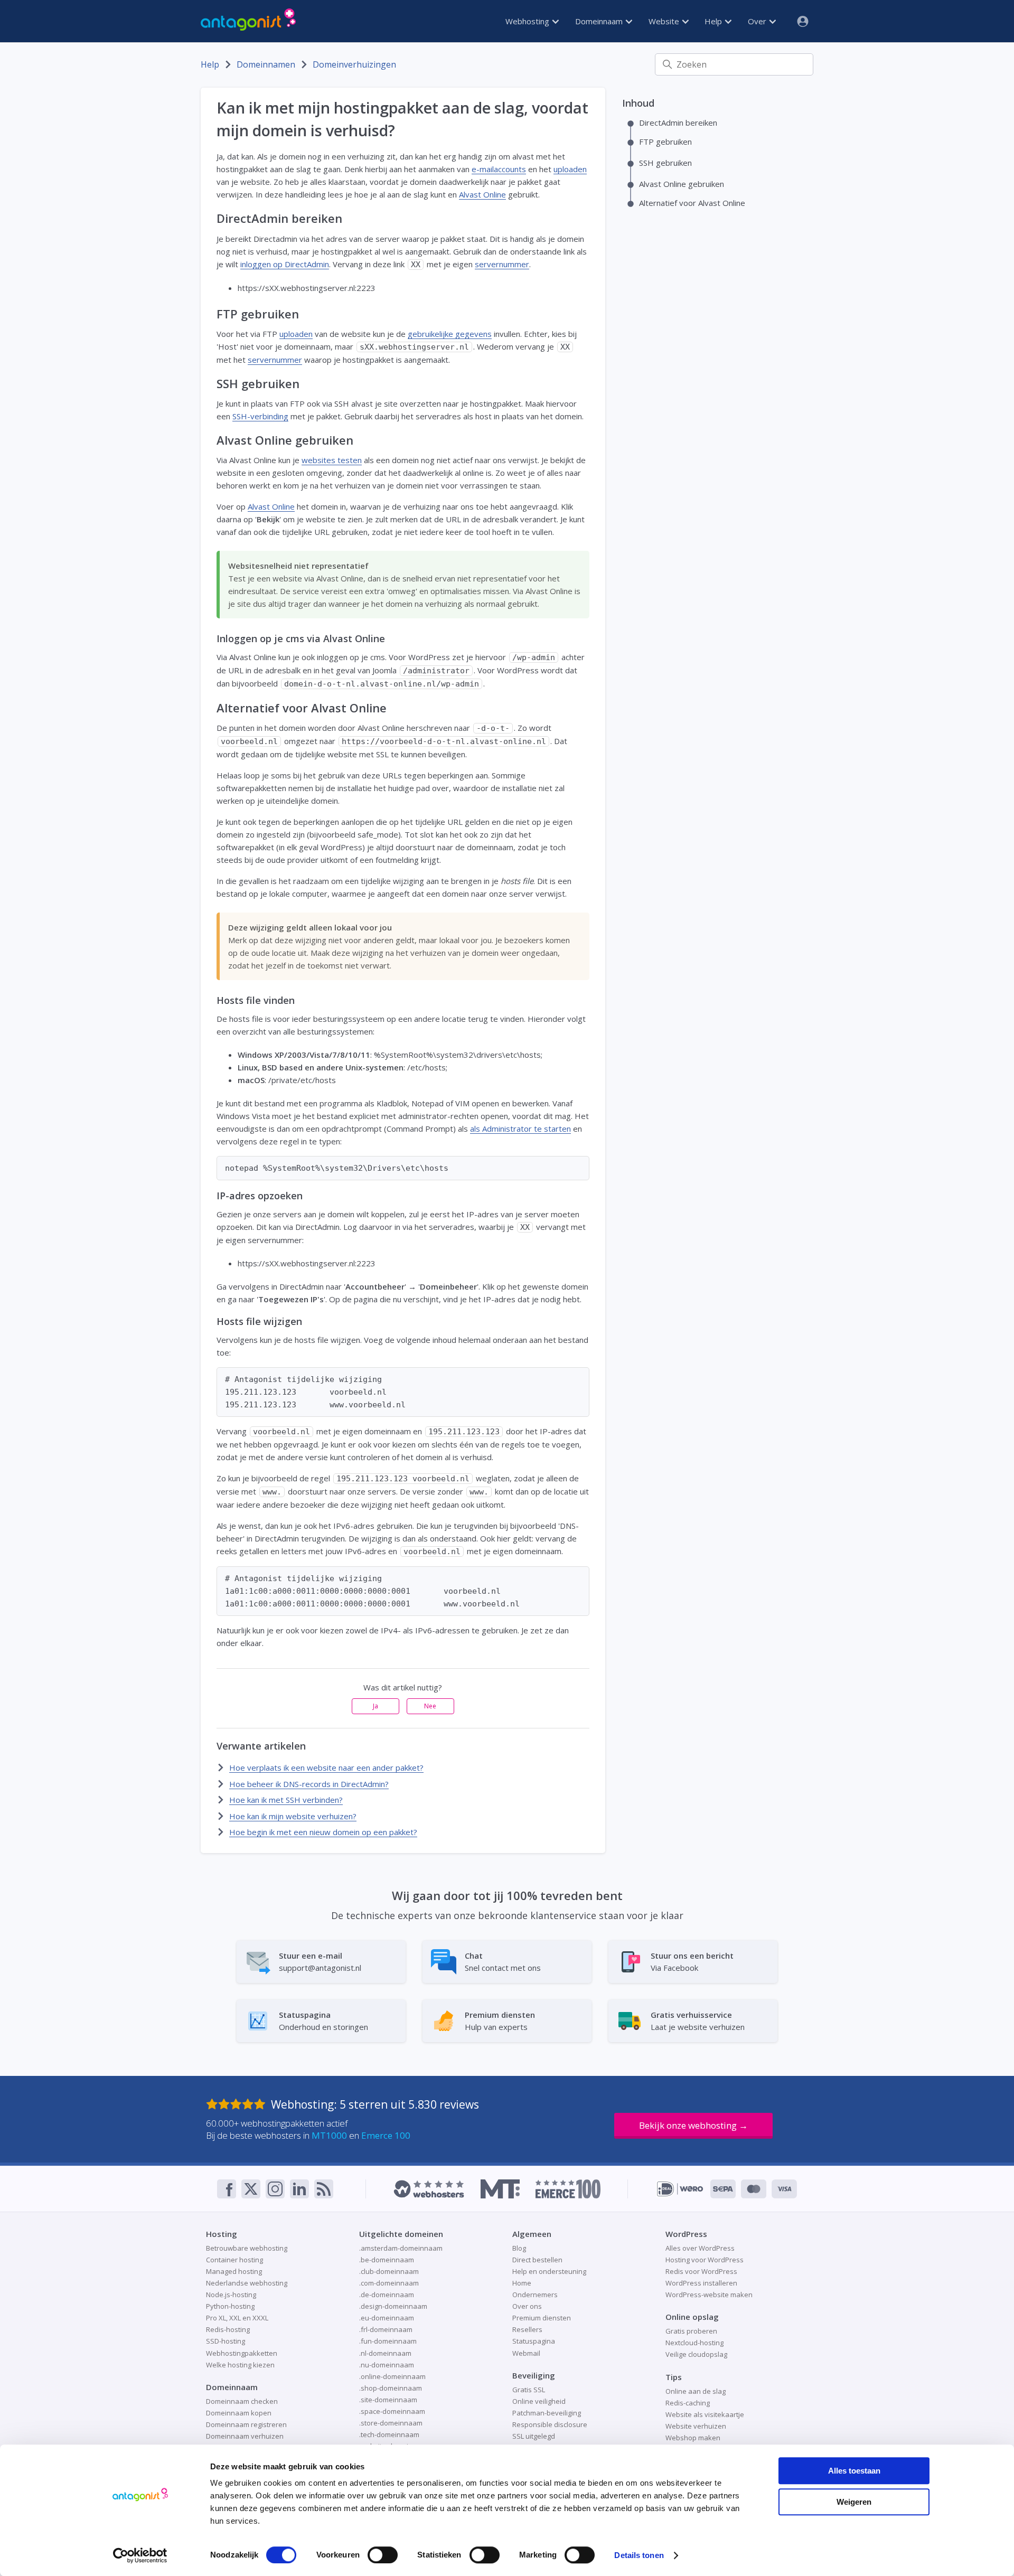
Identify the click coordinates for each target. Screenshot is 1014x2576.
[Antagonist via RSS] (324, 2189)
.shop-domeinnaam (391, 2388)
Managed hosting (234, 2271)
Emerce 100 (386, 2135)
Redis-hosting (228, 2329)
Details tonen (639, 2555)
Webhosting (528, 21)
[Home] (248, 21)
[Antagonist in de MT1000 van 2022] (500, 2189)
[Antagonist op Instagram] (275, 2189)
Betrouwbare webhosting (247, 2248)
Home (522, 2283)
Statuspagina (534, 2341)
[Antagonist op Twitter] (251, 2189)
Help (714, 21)
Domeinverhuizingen (354, 64)
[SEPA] (723, 2189)
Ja (375, 1706)
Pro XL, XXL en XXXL (237, 2318)
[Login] (799, 21)
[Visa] (784, 2189)
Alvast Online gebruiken (682, 184)
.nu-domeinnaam (387, 2365)
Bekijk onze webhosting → (693, 2125)
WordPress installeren (701, 2283)
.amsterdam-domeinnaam (401, 2248)
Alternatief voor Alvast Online (692, 203)
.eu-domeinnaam (387, 2318)
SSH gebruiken (665, 163)
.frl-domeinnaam (386, 2329)
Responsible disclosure (550, 2424)
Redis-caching (688, 2403)
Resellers (527, 2329)
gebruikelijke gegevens (450, 334)
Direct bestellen (537, 2260)
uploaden (570, 169)
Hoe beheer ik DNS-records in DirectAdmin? (309, 1784)
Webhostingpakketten (242, 2353)
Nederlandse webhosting (247, 2283)
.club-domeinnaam (389, 2271)
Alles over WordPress (700, 2248)
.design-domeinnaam (393, 2306)
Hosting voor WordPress (705, 2260)
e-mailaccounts (499, 169)
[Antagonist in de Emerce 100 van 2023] (568, 2189)
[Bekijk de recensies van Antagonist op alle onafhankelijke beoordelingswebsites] (238, 2104)
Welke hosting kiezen (240, 2365)
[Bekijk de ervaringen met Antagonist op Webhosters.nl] (429, 2189)
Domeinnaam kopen (239, 2413)
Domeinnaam (600, 21)
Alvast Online (482, 194)
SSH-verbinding (260, 416)
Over (758, 21)
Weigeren (854, 2502)
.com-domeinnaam (389, 2283)
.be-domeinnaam (387, 2260)
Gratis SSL (529, 2390)
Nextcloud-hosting (694, 2343)
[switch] (383, 2555)
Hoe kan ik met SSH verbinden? (286, 1800)
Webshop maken (693, 2438)
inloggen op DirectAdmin (285, 264)
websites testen (332, 460)
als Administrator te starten (520, 1129)
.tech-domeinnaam (389, 2434)
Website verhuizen (696, 2426)
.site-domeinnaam (388, 2400)
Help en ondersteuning (549, 2271)
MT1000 (329, 2135)
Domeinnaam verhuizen (245, 2436)
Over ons (527, 2306)
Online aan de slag (696, 2391)
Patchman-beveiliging (547, 2413)
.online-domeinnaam (392, 2376)
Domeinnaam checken (242, 2401)
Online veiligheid (539, 2401)
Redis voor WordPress (701, 2271)
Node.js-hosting (231, 2295)
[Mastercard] (754, 2189)
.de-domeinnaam (387, 2295)
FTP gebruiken (665, 142)
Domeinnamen (266, 64)
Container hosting (234, 2260)
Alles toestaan (854, 2471)
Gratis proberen (691, 2331)
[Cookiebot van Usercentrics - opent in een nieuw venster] (140, 2555)
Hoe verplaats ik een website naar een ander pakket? (326, 1768)
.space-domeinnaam (392, 2411)
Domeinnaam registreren (246, 2424)
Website (665, 21)
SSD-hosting (226, 2341)
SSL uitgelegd (534, 2436)
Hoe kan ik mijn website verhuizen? (293, 1816)
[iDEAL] (680, 2189)
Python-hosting (230, 2306)
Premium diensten (542, 2318)
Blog (519, 2248)
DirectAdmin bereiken (678, 123)
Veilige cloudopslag (696, 2354)
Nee (430, 1706)
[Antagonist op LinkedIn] (299, 2189)
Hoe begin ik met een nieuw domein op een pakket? (323, 1832)
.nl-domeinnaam (385, 2353)
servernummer (502, 264)
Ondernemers (535, 2295)
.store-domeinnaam (391, 2423)
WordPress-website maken (709, 2295)
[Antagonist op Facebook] (227, 2189)
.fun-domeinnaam (388, 2341)
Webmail (526, 2353)
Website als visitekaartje (705, 2414)
